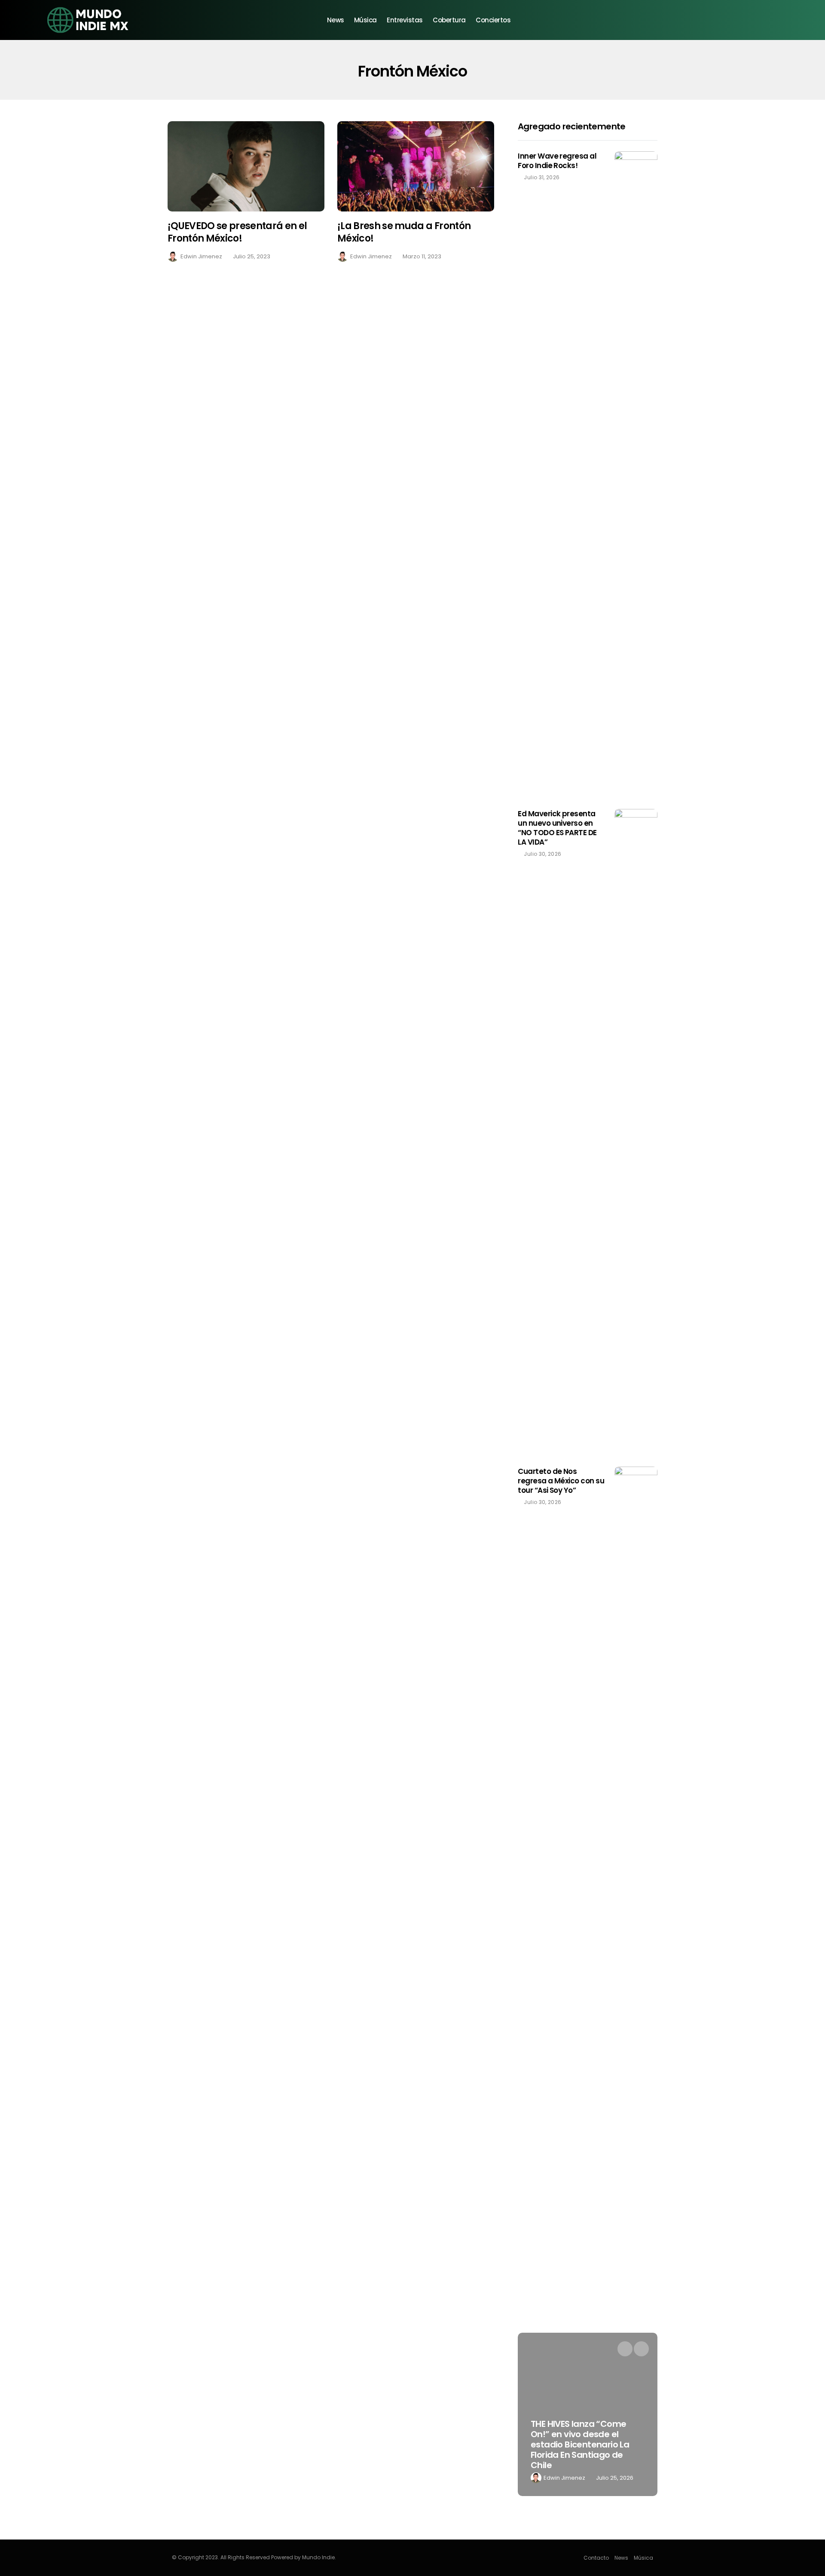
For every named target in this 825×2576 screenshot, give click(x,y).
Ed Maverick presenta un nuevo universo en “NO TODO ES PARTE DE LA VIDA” (557, 828)
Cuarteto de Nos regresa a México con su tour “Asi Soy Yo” (561, 1481)
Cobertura (449, 20)
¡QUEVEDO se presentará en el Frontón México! (237, 232)
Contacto (596, 2558)
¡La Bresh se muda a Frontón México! (404, 232)
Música (365, 20)
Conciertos (493, 20)
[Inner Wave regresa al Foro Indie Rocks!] (636, 474)
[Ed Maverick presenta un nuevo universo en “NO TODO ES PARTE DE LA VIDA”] (636, 1131)
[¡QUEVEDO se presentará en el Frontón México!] (246, 167)
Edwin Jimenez (201, 256)
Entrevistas (405, 20)
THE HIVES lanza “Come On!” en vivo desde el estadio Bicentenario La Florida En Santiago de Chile (580, 2444)
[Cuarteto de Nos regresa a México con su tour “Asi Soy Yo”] (636, 1789)
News (335, 20)
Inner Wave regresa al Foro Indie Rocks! (557, 161)
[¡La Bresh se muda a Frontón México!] (416, 167)
